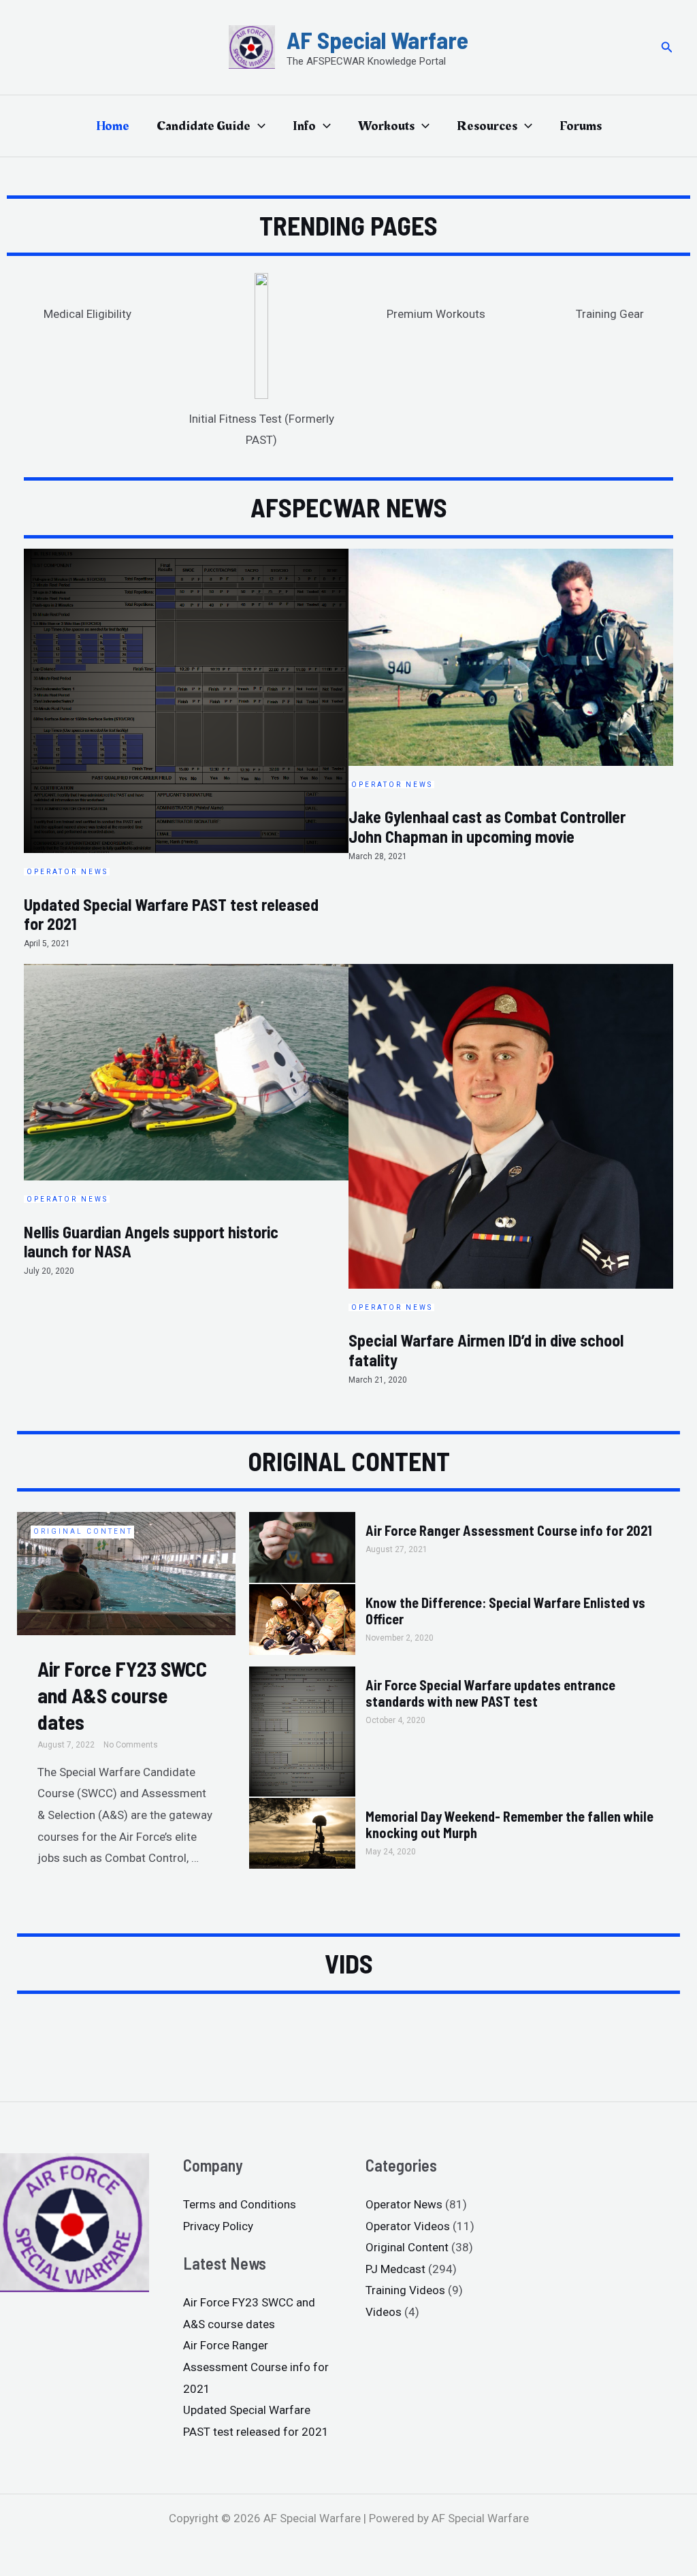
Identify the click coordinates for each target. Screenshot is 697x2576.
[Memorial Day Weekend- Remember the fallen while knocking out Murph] (302, 1832)
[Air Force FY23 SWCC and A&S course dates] (126, 1573)
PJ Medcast (395, 2269)
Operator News (404, 2204)
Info (304, 126)
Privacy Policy (218, 2226)
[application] (258, 126)
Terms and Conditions (240, 2204)
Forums (581, 126)
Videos (384, 2312)
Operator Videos (408, 2226)
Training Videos (405, 2290)
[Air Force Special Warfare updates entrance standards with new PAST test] (302, 1730)
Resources (487, 126)
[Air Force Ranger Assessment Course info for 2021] (302, 1547)
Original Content (83, 1531)
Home (113, 126)
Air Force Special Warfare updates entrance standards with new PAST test (490, 1693)
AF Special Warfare (377, 39)
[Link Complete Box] (186, 756)
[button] (667, 47)
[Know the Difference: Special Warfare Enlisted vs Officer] (302, 1618)
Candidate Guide (204, 126)
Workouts (386, 126)
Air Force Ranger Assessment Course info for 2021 (509, 1530)
